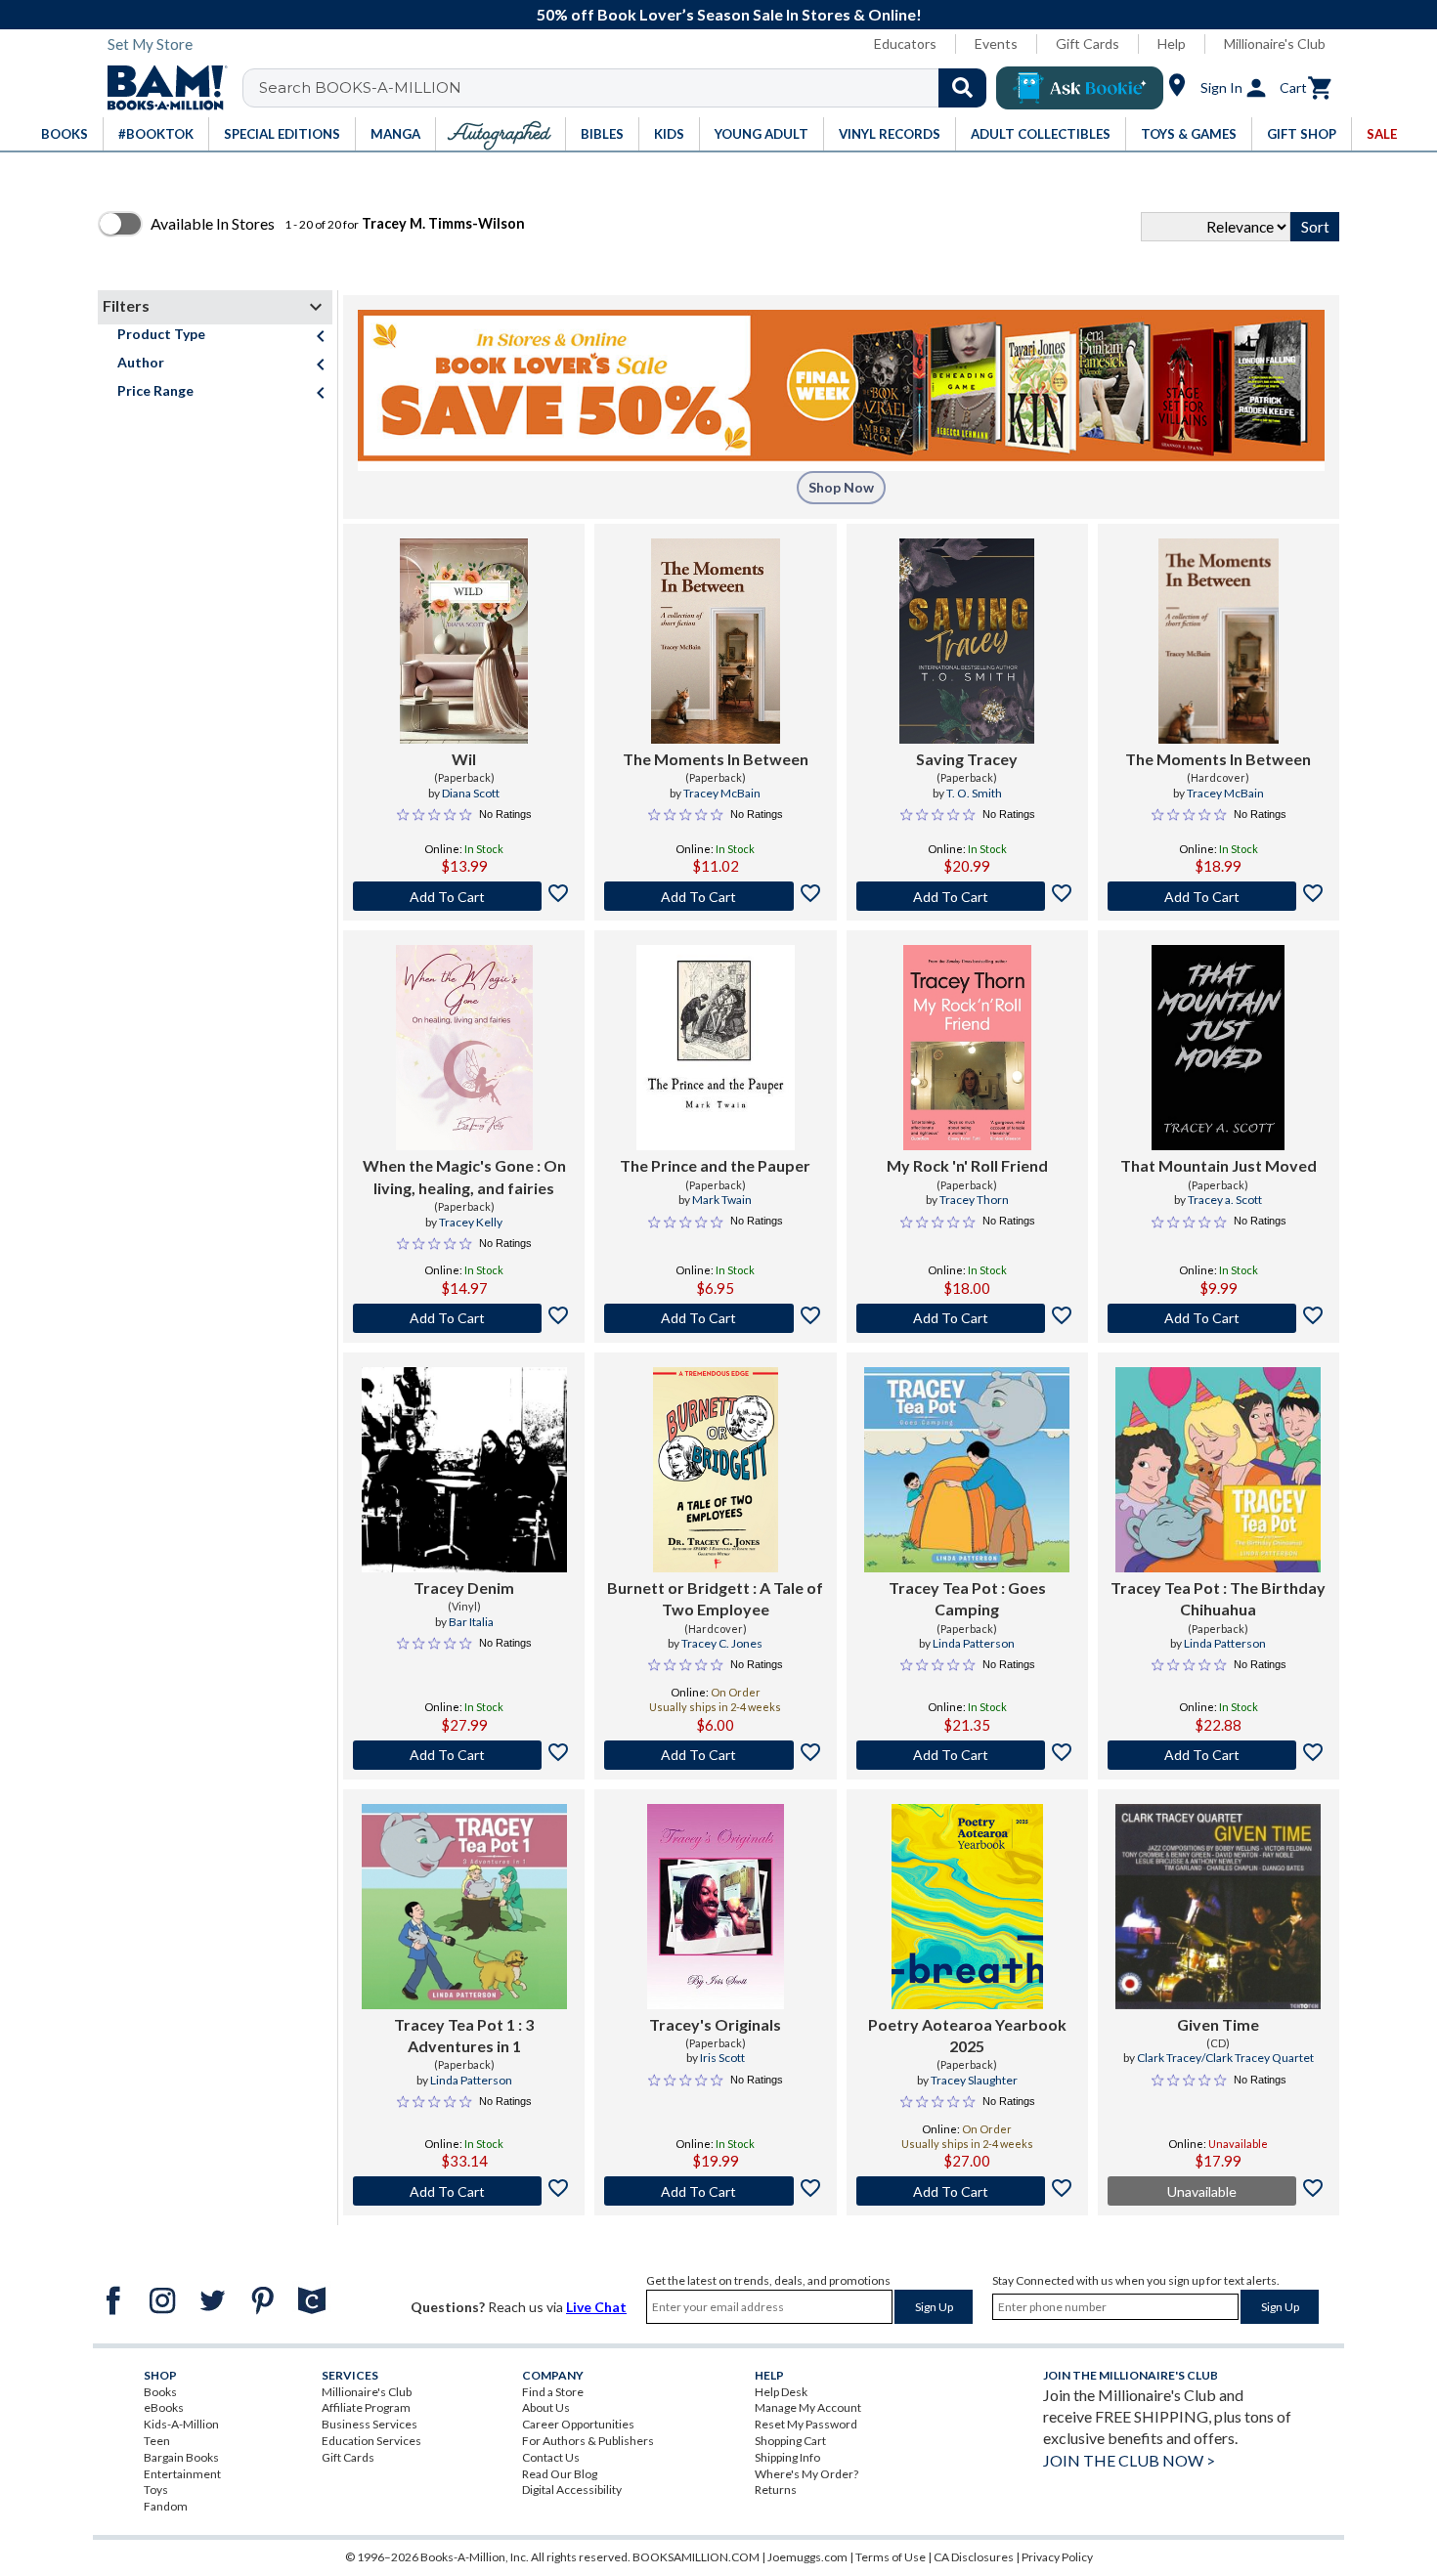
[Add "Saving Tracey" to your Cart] (967, 896)
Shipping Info (787, 2457)
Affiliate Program (366, 2407)
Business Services (370, 2424)
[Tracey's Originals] (716, 1907)
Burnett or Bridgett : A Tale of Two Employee (715, 1598)
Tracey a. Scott (1225, 1200)
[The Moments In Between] (715, 641)
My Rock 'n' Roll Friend (967, 1165)
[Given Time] (1218, 1907)
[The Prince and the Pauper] (716, 1048)
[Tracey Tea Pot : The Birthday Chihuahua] (1218, 1470)
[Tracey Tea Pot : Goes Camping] (967, 1470)
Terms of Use (891, 2557)
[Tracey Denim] (464, 1470)
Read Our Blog (560, 2474)
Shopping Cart (790, 2441)
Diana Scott (471, 793)
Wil (464, 759)
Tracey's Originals (715, 2024)
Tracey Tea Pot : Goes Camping (967, 1598)
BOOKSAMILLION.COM (696, 2557)
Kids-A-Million (181, 2424)
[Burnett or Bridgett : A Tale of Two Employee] (716, 1470)
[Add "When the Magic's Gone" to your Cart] (464, 1318)
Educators (905, 43)
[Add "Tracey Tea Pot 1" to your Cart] (464, 2191)
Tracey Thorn (974, 1200)
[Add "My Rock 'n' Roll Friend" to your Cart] (967, 1318)
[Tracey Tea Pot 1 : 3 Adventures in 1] (464, 1907)
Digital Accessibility (572, 2490)
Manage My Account (808, 2407)
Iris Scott (722, 2058)
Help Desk (781, 2392)
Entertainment (182, 2474)
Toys (156, 2490)
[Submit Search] (962, 88)
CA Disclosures (974, 2557)
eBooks (164, 2407)
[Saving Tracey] (967, 641)
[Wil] (464, 641)
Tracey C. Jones (722, 1643)
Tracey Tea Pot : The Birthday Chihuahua (1218, 1598)
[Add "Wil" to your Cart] (464, 896)
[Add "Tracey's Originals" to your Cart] (715, 2191)
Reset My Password (806, 2424)
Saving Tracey (967, 759)
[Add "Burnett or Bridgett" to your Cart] (715, 1755)
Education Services (371, 2441)
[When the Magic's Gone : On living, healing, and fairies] (464, 1048)
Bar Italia (471, 1622)
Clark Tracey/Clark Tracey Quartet (1225, 2058)
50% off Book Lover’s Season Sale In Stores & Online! (729, 14)
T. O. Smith (974, 793)
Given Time (1218, 2024)
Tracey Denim (464, 1588)
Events (996, 43)
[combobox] (627, 88)
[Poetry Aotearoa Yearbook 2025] (967, 1907)
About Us (546, 2407)
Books (160, 2392)
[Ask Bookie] (1080, 88)
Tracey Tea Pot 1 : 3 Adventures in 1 (464, 2035)
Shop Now (841, 487)
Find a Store (553, 2392)
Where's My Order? (806, 2474)
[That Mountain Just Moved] (1218, 1048)
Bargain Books (181, 2457)
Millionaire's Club (1275, 43)
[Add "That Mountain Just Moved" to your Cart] (1219, 1318)
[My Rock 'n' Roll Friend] (967, 1048)
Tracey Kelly (471, 1222)
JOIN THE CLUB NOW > (1129, 2460)
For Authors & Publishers (588, 2441)
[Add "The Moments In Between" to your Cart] (715, 896)
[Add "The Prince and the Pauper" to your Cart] (715, 1318)
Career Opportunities (578, 2424)
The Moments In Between (716, 759)
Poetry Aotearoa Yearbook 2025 (967, 2035)
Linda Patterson (974, 1643)
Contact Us (551, 2457)
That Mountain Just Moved (1219, 1165)
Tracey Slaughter (974, 2080)
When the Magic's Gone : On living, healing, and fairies (464, 1176)
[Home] (160, 88)
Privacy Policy (1057, 2557)
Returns (776, 2490)
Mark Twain (722, 1200)
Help (1172, 43)
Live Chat (596, 2307)
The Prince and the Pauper (715, 1165)
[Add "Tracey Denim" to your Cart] (464, 1755)
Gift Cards (1088, 43)
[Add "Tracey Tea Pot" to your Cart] (967, 1755)
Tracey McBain (722, 793)
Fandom (166, 2506)
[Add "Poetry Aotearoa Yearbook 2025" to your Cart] (967, 2191)
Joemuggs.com (807, 2557)
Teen (157, 2441)
